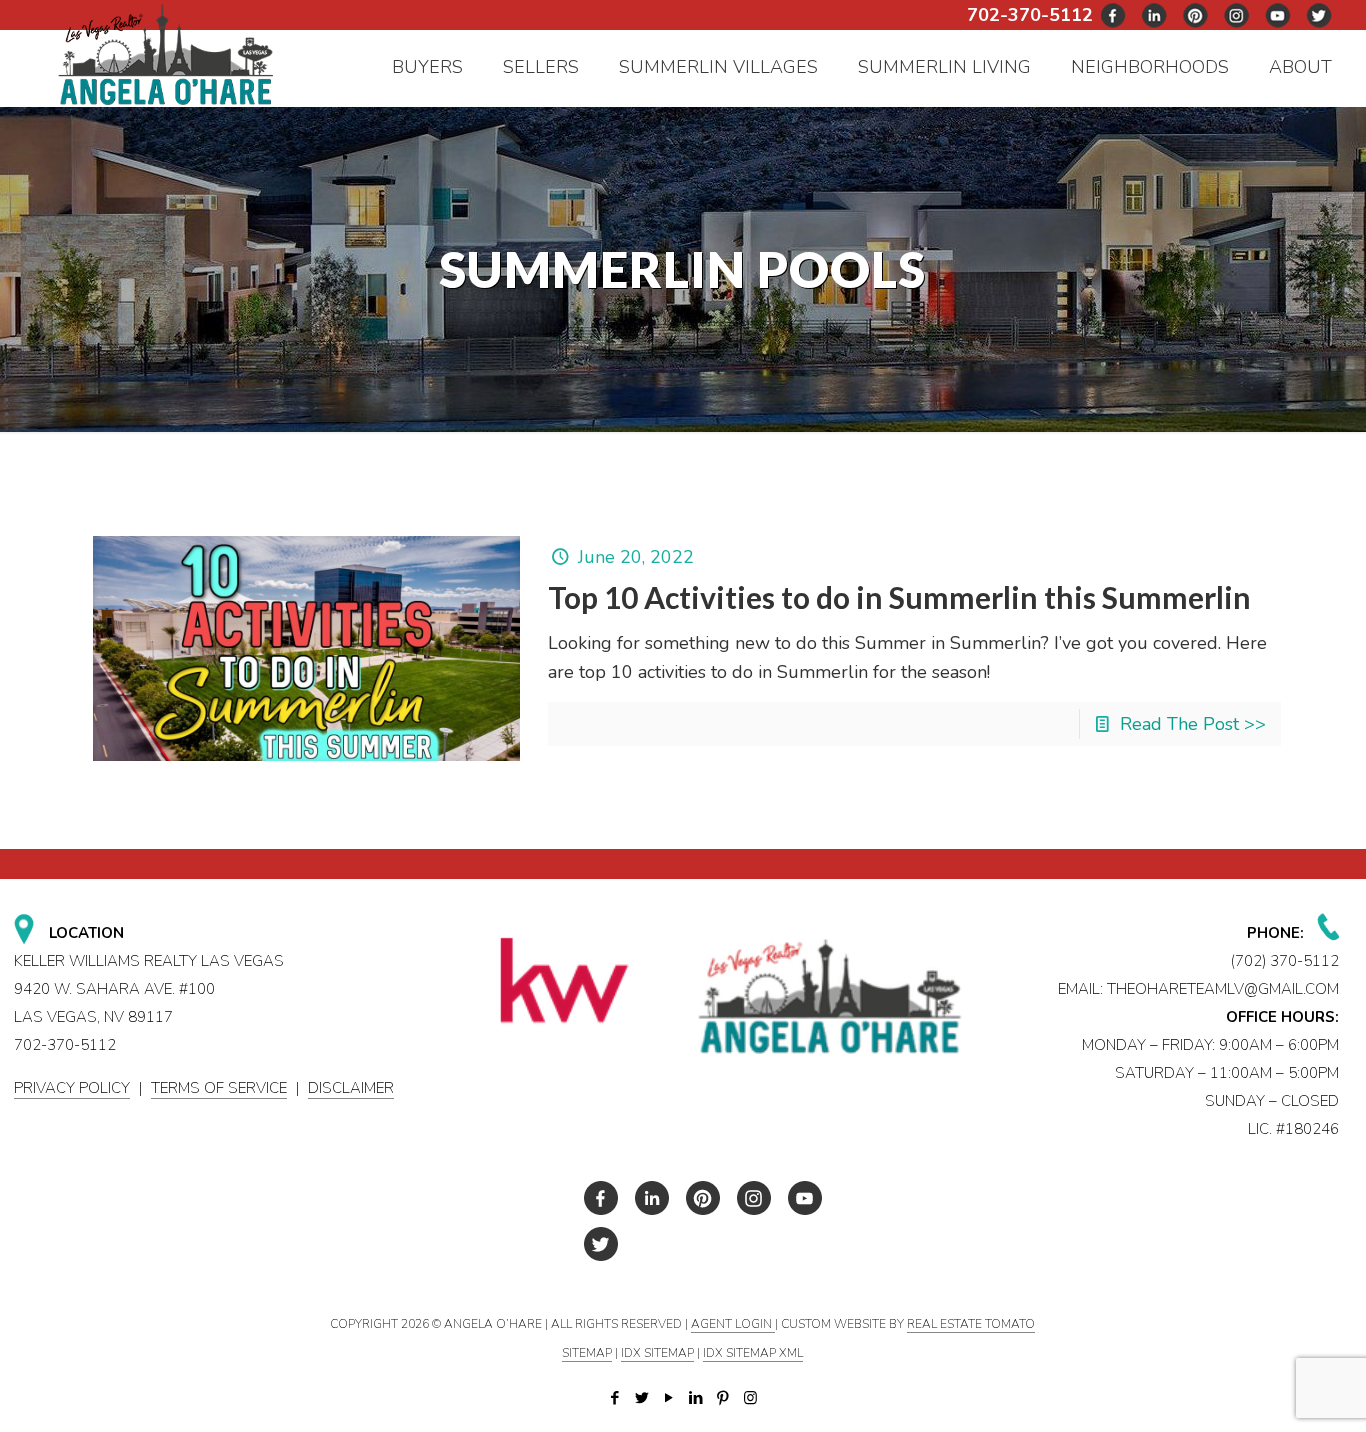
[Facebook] (615, 1398)
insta (1237, 15)
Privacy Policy (72, 1088)
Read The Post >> (1193, 724)
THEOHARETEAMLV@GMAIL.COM (1223, 989)
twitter (1155, 15)
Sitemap (587, 1353)
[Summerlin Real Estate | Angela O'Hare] (166, 53)
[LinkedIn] (696, 1398)
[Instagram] (750, 1398)
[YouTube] (669, 1398)
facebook (1114, 15)
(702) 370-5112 (1285, 961)
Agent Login (733, 1324)
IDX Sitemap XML (753, 1353)
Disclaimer (351, 1088)
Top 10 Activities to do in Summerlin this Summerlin (899, 597)
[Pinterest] (723, 1398)
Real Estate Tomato (971, 1324)
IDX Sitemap (657, 1353)
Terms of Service (219, 1088)
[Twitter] (642, 1398)
